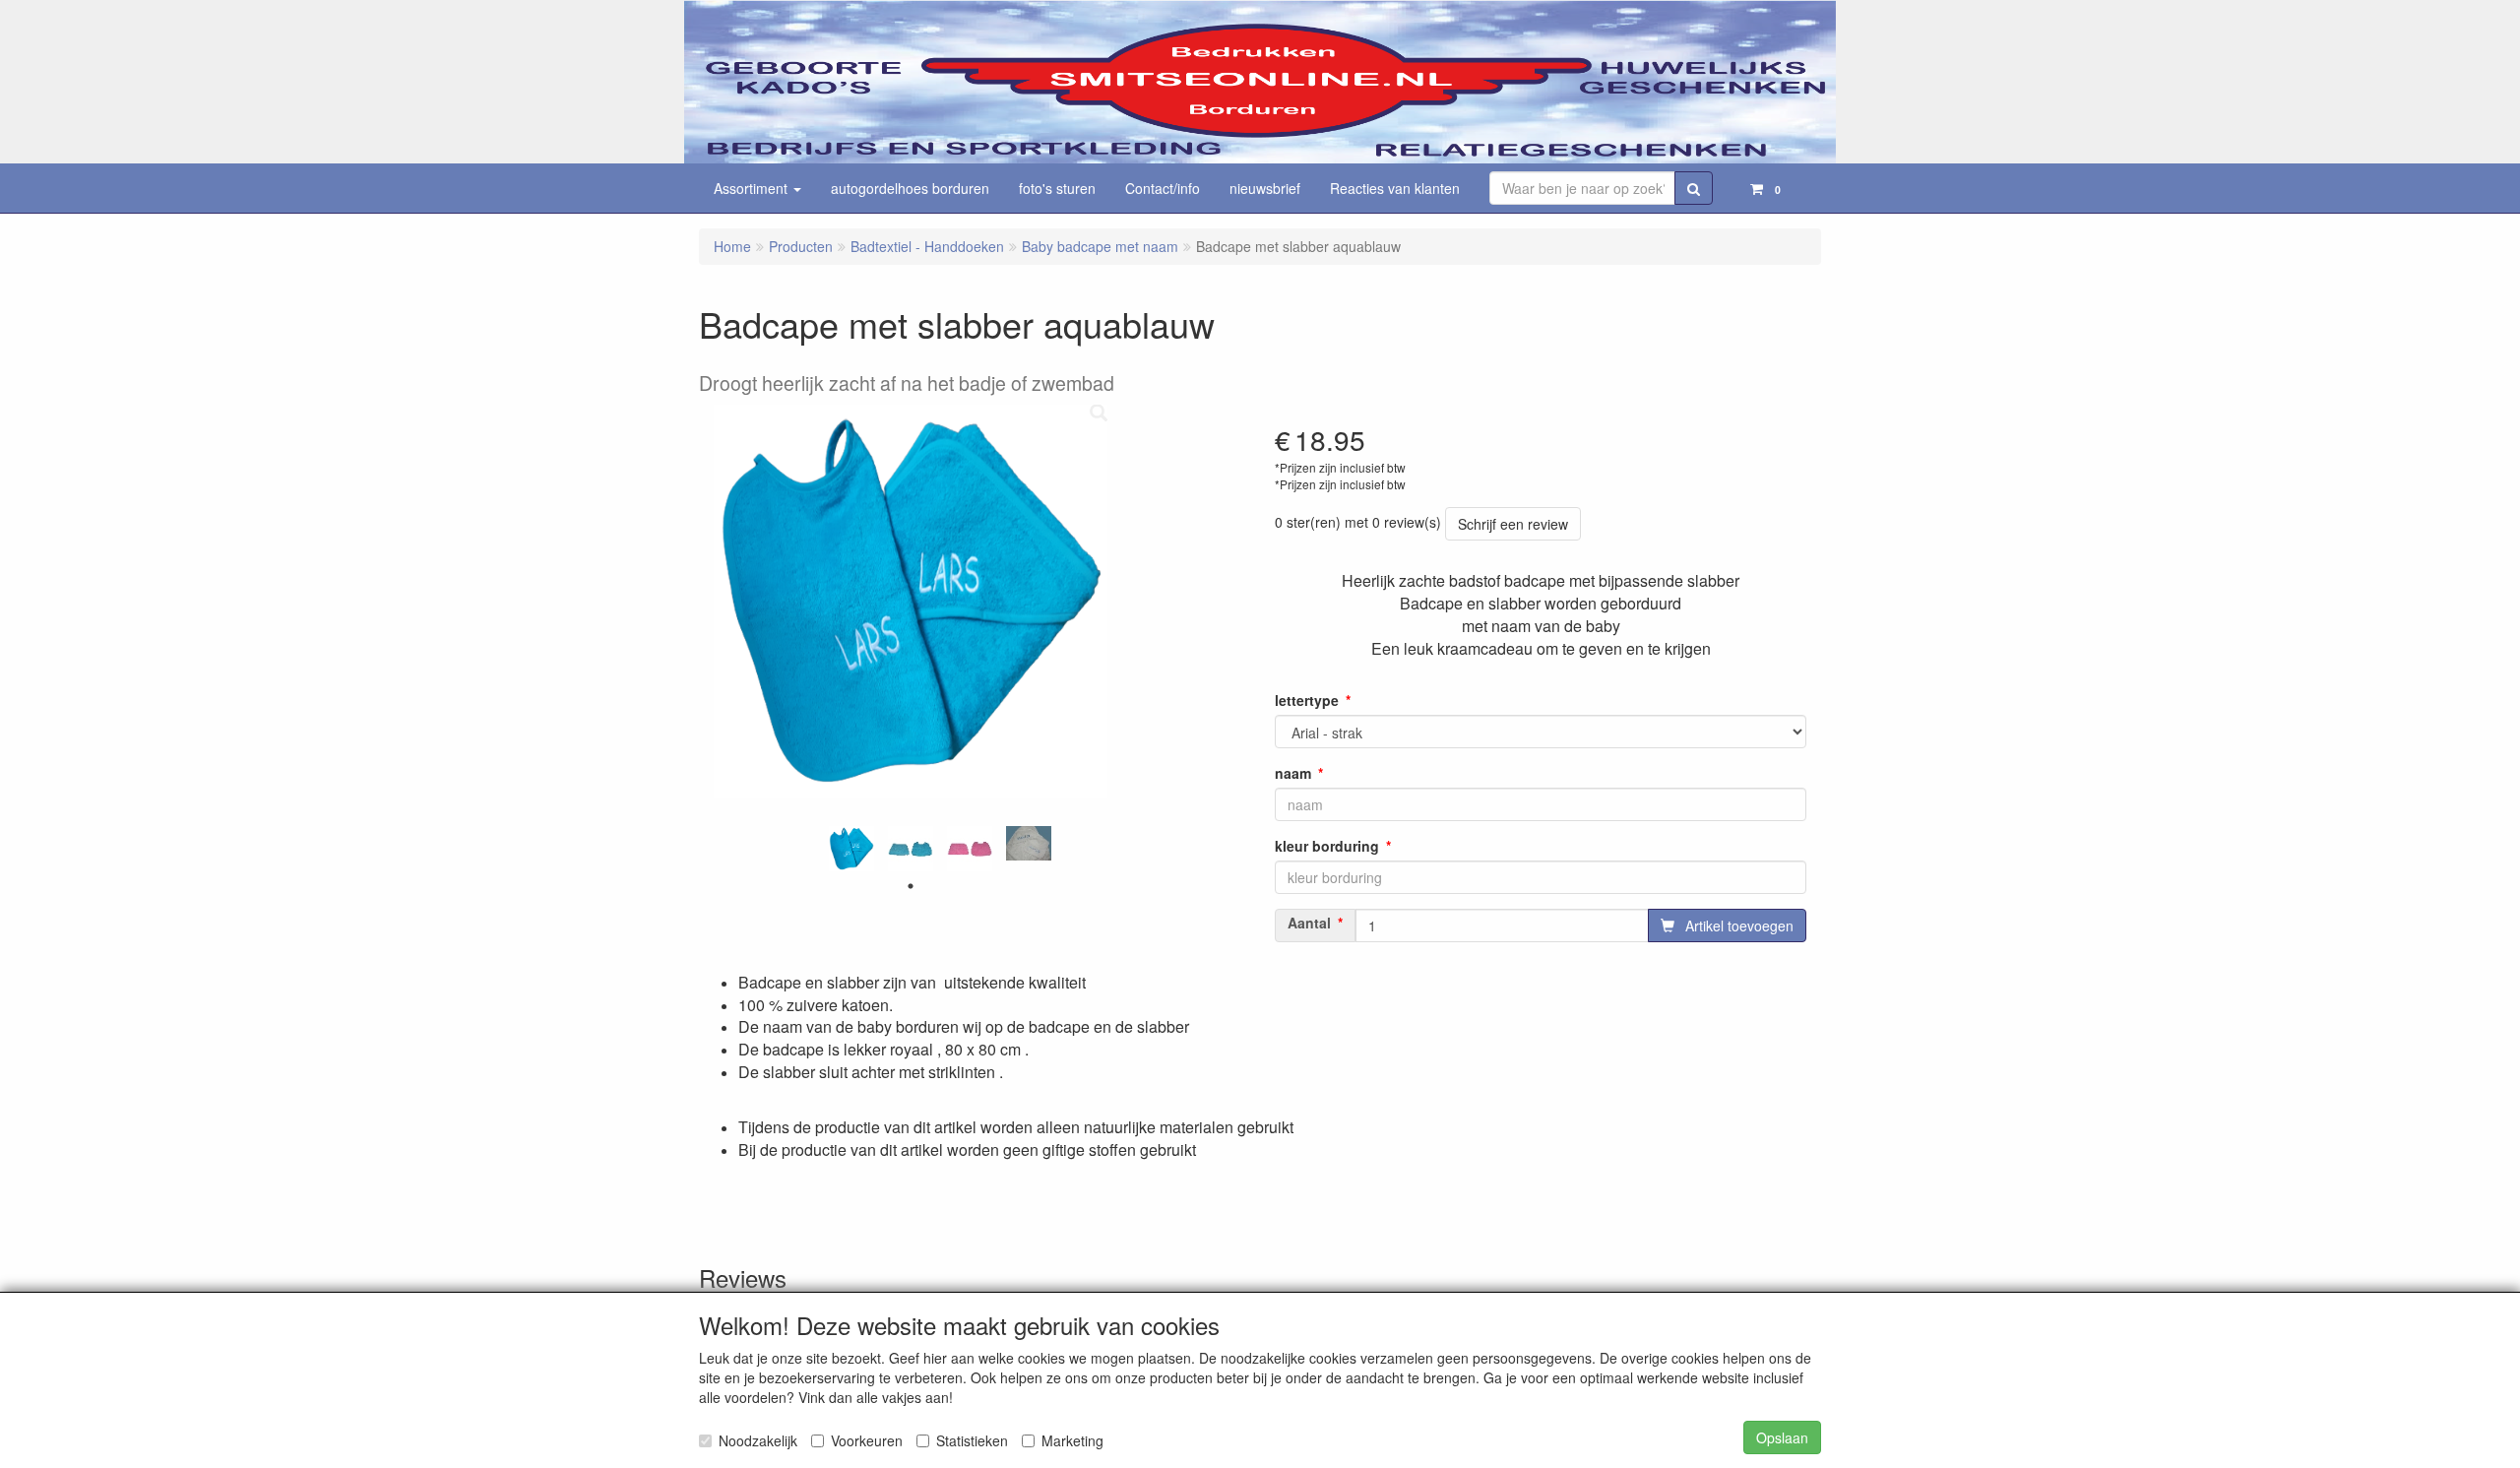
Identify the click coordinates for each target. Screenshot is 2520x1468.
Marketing (1072, 1440)
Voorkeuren (867, 1440)
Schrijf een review (1513, 524)
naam (1293, 773)
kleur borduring (1327, 846)
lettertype (1307, 700)
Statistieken (972, 1440)
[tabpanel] (851, 849)
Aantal (1309, 923)
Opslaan (1782, 1437)
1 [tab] (911, 886)
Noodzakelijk (758, 1440)
